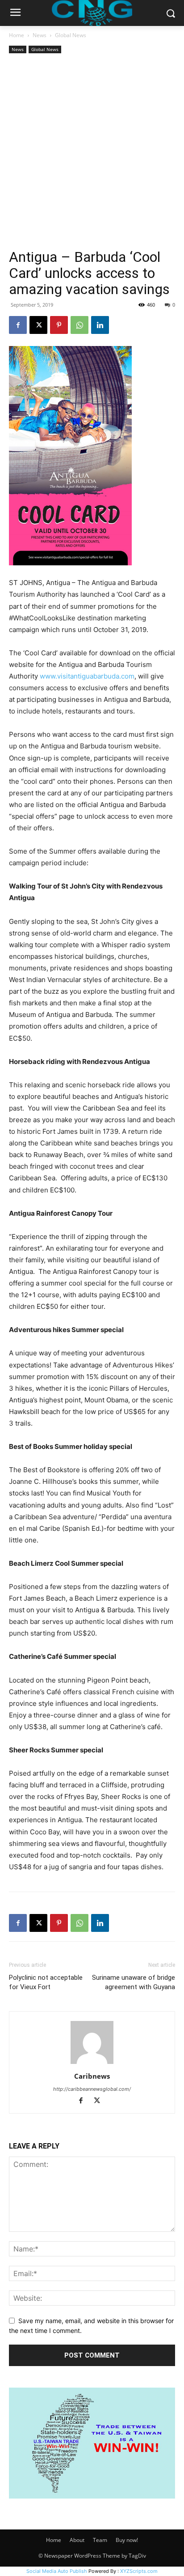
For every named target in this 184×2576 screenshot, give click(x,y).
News (40, 35)
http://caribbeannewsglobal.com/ (92, 2089)
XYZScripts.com (139, 2571)
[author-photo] (92, 2064)
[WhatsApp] (79, 325)
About (77, 2540)
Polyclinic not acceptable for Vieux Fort (46, 1982)
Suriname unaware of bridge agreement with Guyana (134, 1982)
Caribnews (92, 2076)
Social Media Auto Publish (57, 2571)
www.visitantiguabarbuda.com (87, 676)
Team (100, 2540)
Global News (71, 35)
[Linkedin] (100, 325)
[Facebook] (18, 325)
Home (17, 35)
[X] (38, 325)
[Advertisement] (92, 152)
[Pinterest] (59, 325)
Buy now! (127, 2540)
